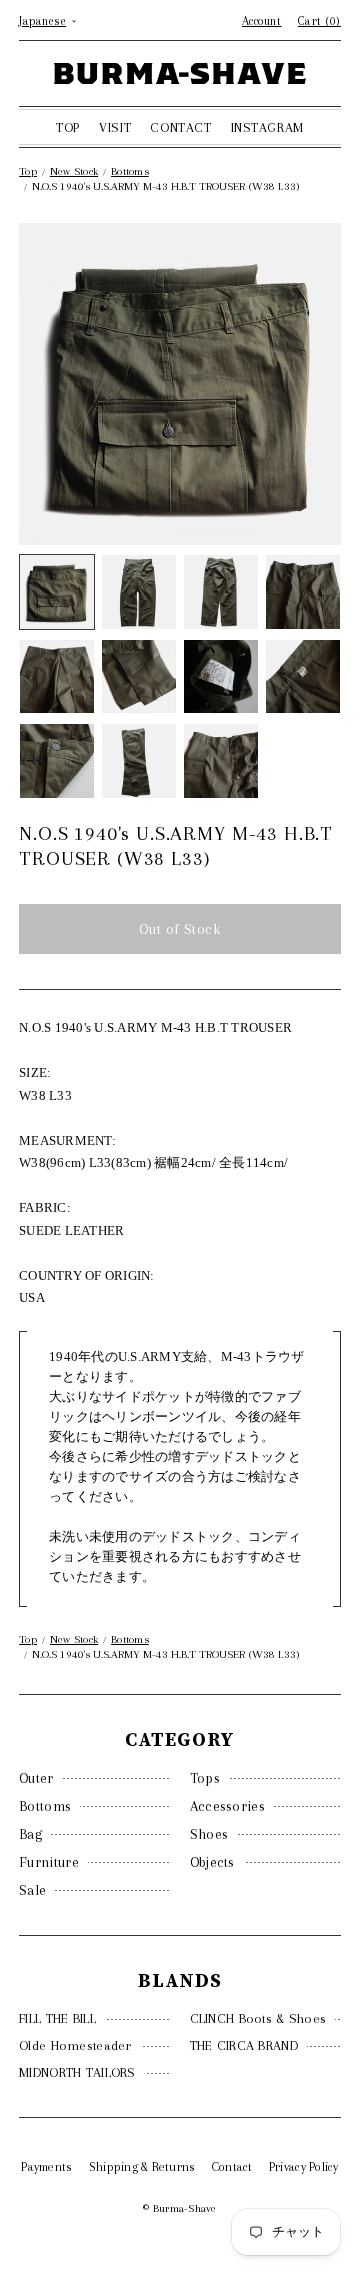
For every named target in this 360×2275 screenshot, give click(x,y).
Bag (30, 1834)
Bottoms (45, 1806)
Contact (232, 2167)
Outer (36, 1778)
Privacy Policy (304, 2167)
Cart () (319, 21)
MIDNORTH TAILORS (77, 2072)
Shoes (209, 1834)
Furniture (49, 1862)
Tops (205, 1778)
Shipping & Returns (142, 2167)
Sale (32, 1890)
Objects (212, 1862)
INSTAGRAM (267, 127)
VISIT (115, 127)
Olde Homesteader (75, 2045)
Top (28, 171)
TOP (68, 127)
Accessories (227, 1806)
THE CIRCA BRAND (244, 2045)
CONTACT (180, 127)
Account (262, 21)
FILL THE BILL (57, 2018)
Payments (46, 2167)
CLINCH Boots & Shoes (258, 2018)
